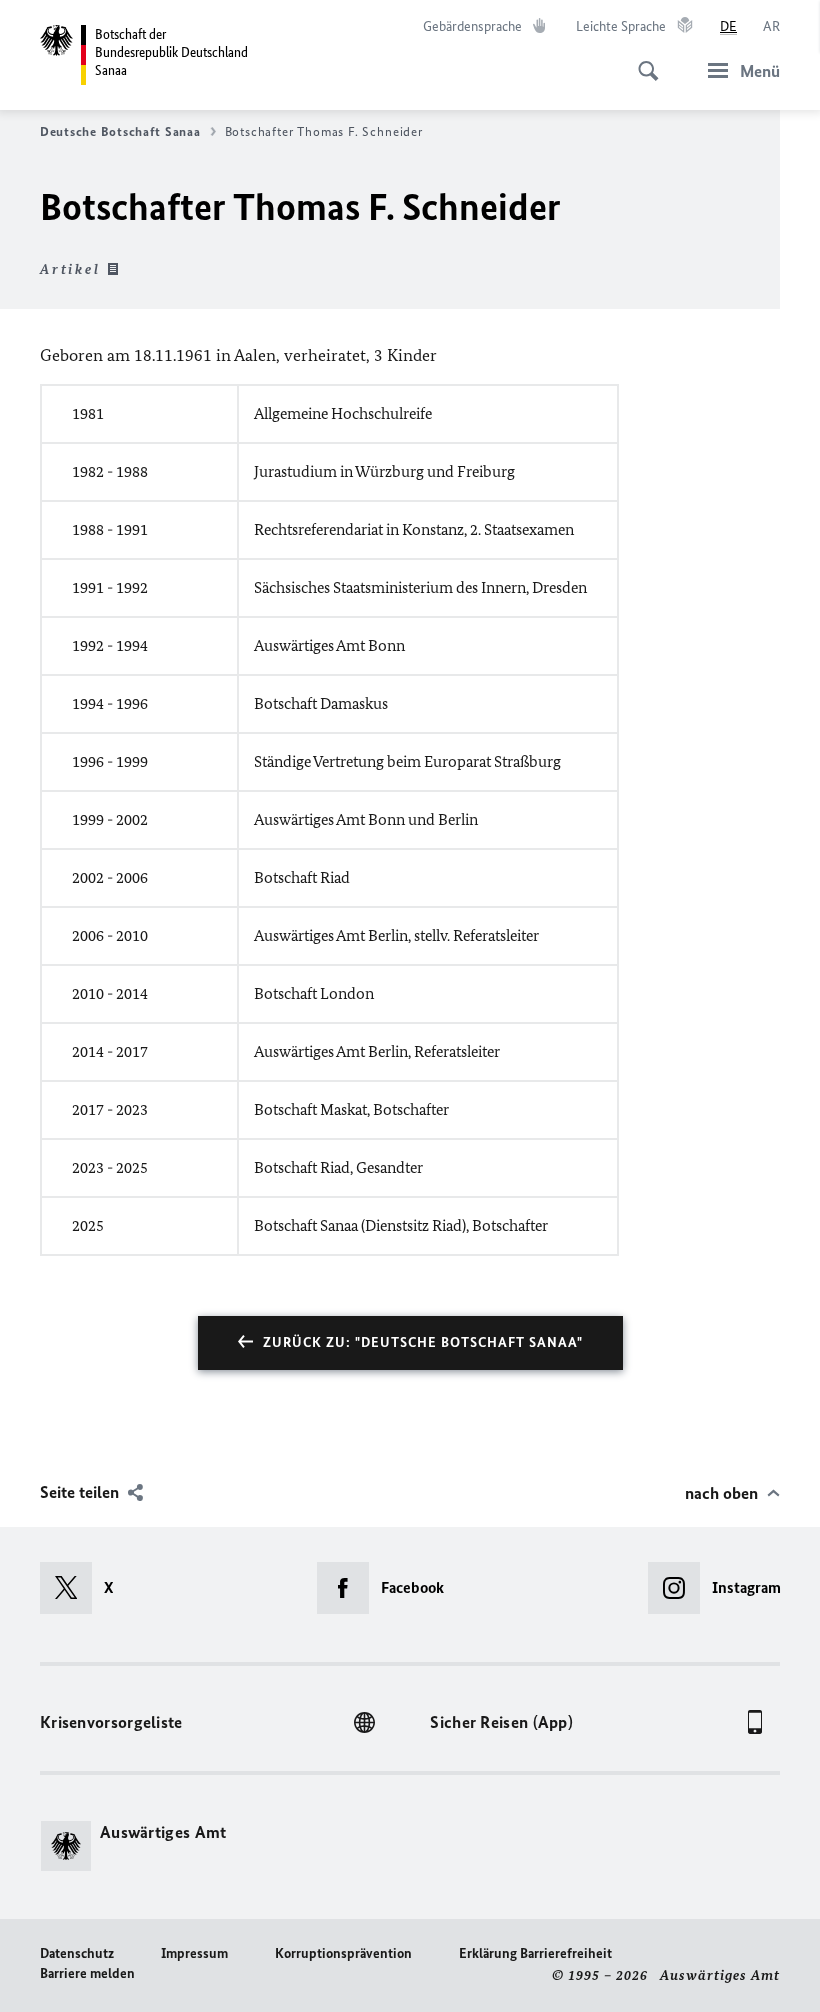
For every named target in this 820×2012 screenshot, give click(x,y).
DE (728, 26)
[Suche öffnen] (642, 60)
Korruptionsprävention (343, 1953)
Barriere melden (87, 1973)
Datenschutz (77, 1953)
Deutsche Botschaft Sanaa (120, 131)
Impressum (194, 1953)
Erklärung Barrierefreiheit (535, 1953)
